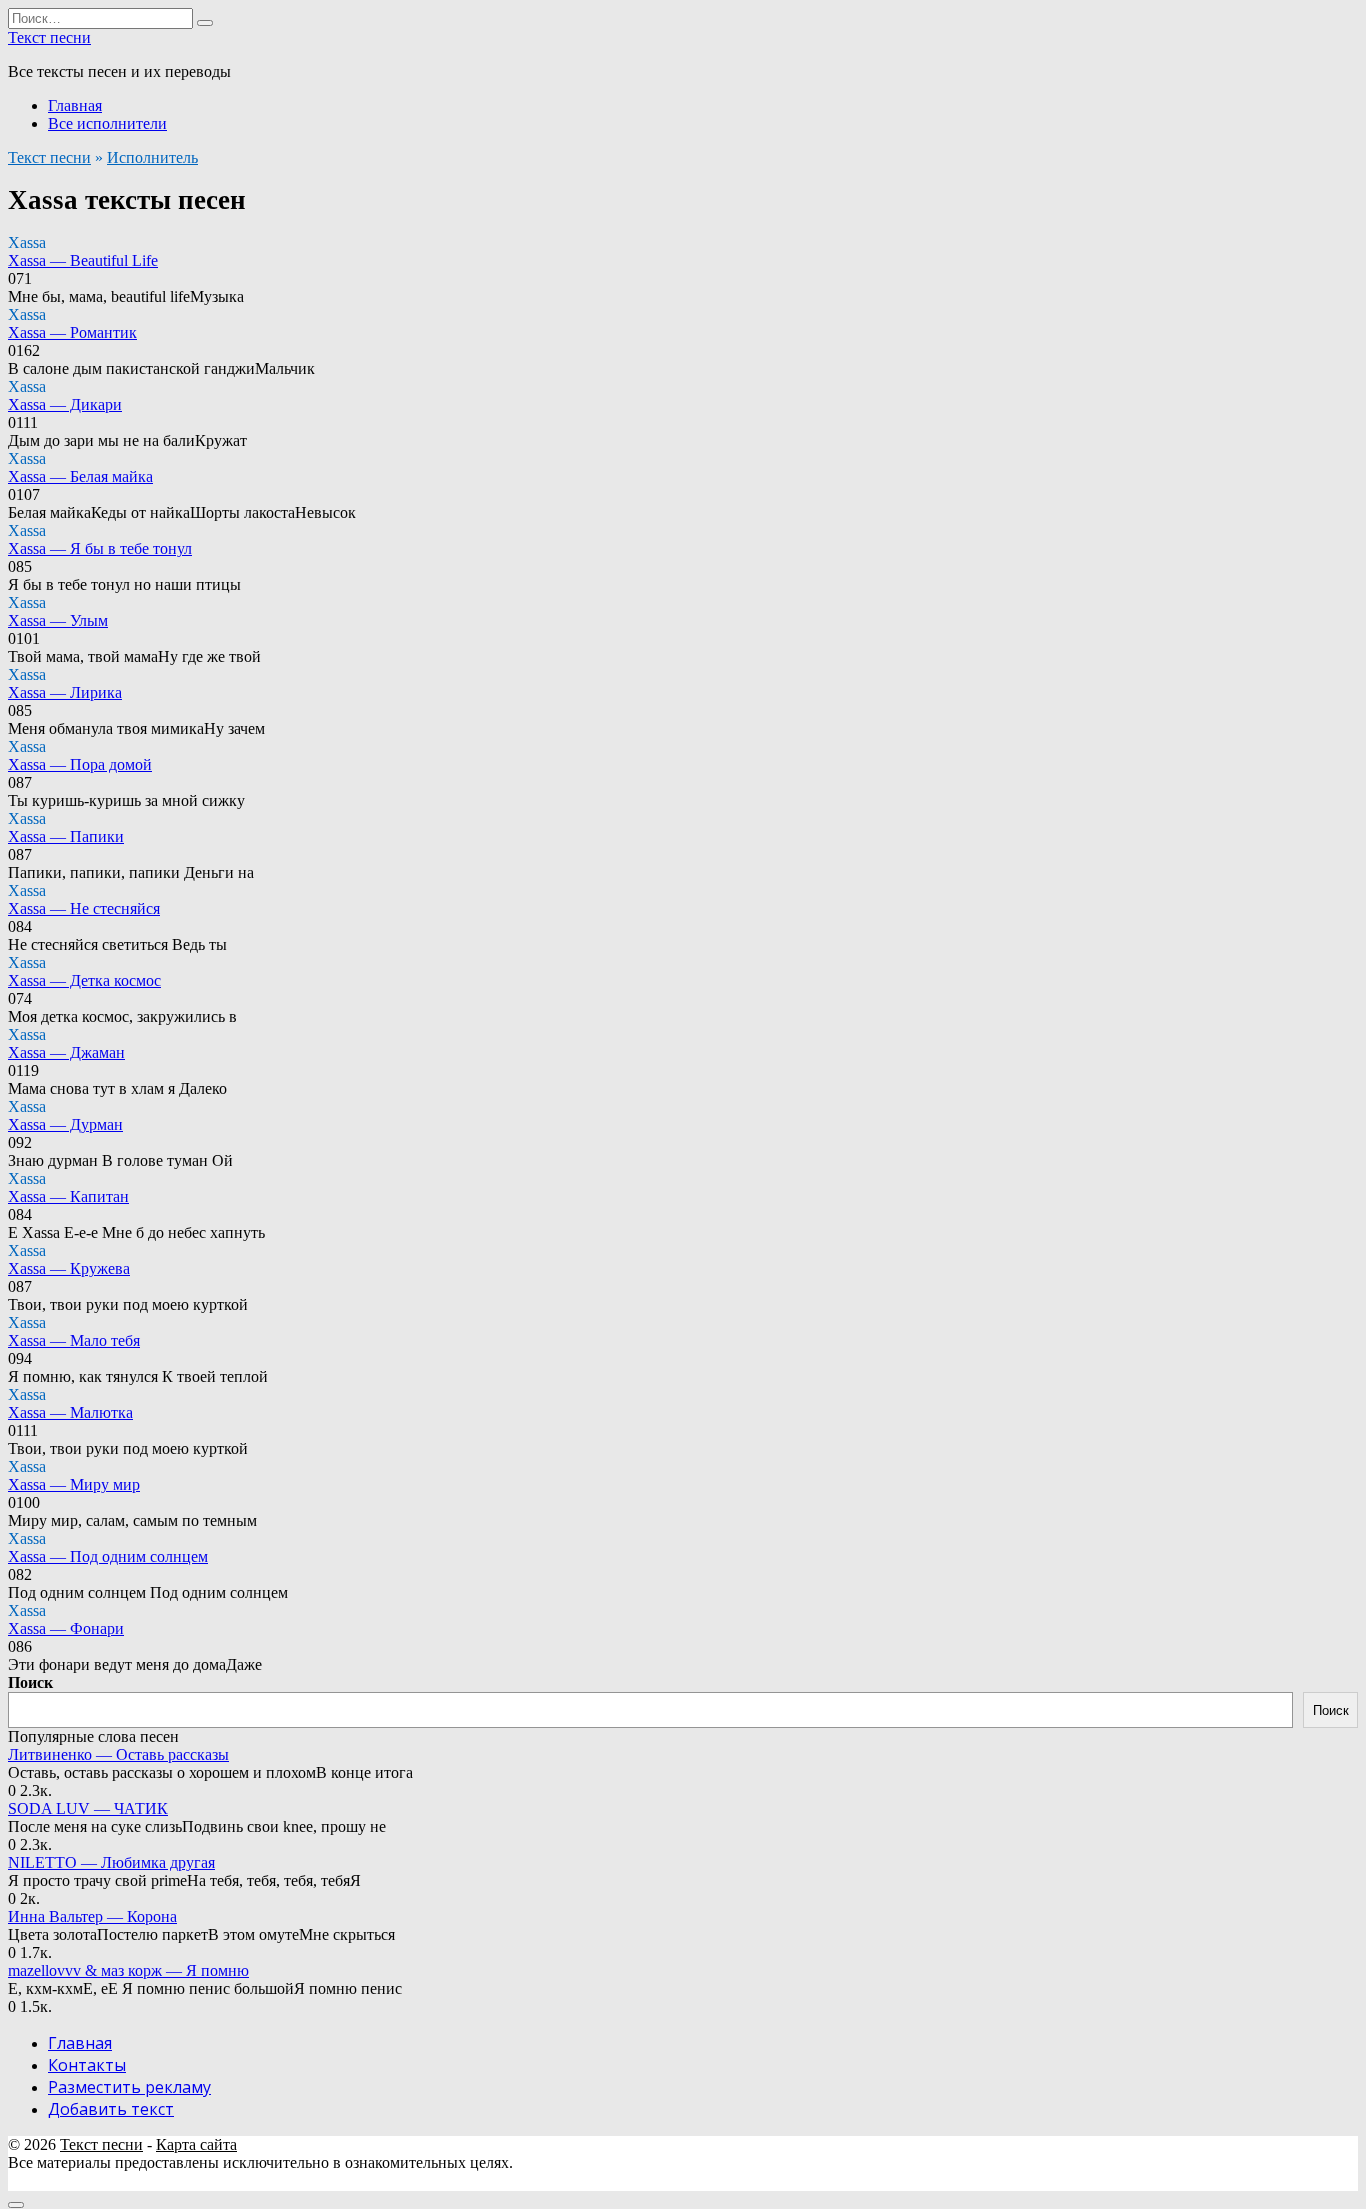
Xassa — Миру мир (74, 1484)
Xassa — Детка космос (84, 980)
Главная (75, 105)
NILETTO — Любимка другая (111, 1862)
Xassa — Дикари (65, 404)
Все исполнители (107, 123)
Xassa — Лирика (65, 692)
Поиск (30, 1682)
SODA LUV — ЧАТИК (88, 1808)
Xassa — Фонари (66, 1628)
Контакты (87, 2065)
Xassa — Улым (58, 620)
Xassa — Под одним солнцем (108, 1556)
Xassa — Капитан (68, 1196)
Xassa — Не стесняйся (84, 908)
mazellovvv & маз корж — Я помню (128, 1970)
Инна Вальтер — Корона (92, 1916)
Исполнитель (152, 157)
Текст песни (49, 37)
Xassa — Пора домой (80, 764)
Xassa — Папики (66, 836)
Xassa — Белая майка (80, 476)
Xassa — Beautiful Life (83, 260)
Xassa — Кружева (69, 1268)
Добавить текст (111, 2109)
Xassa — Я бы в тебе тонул (100, 548)
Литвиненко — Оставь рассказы (118, 1754)
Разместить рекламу (129, 2087)
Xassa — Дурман (65, 1124)
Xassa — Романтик (72, 332)
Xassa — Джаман (66, 1052)
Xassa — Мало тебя (74, 1340)
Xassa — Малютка (70, 1412)
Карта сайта (196, 2144)
